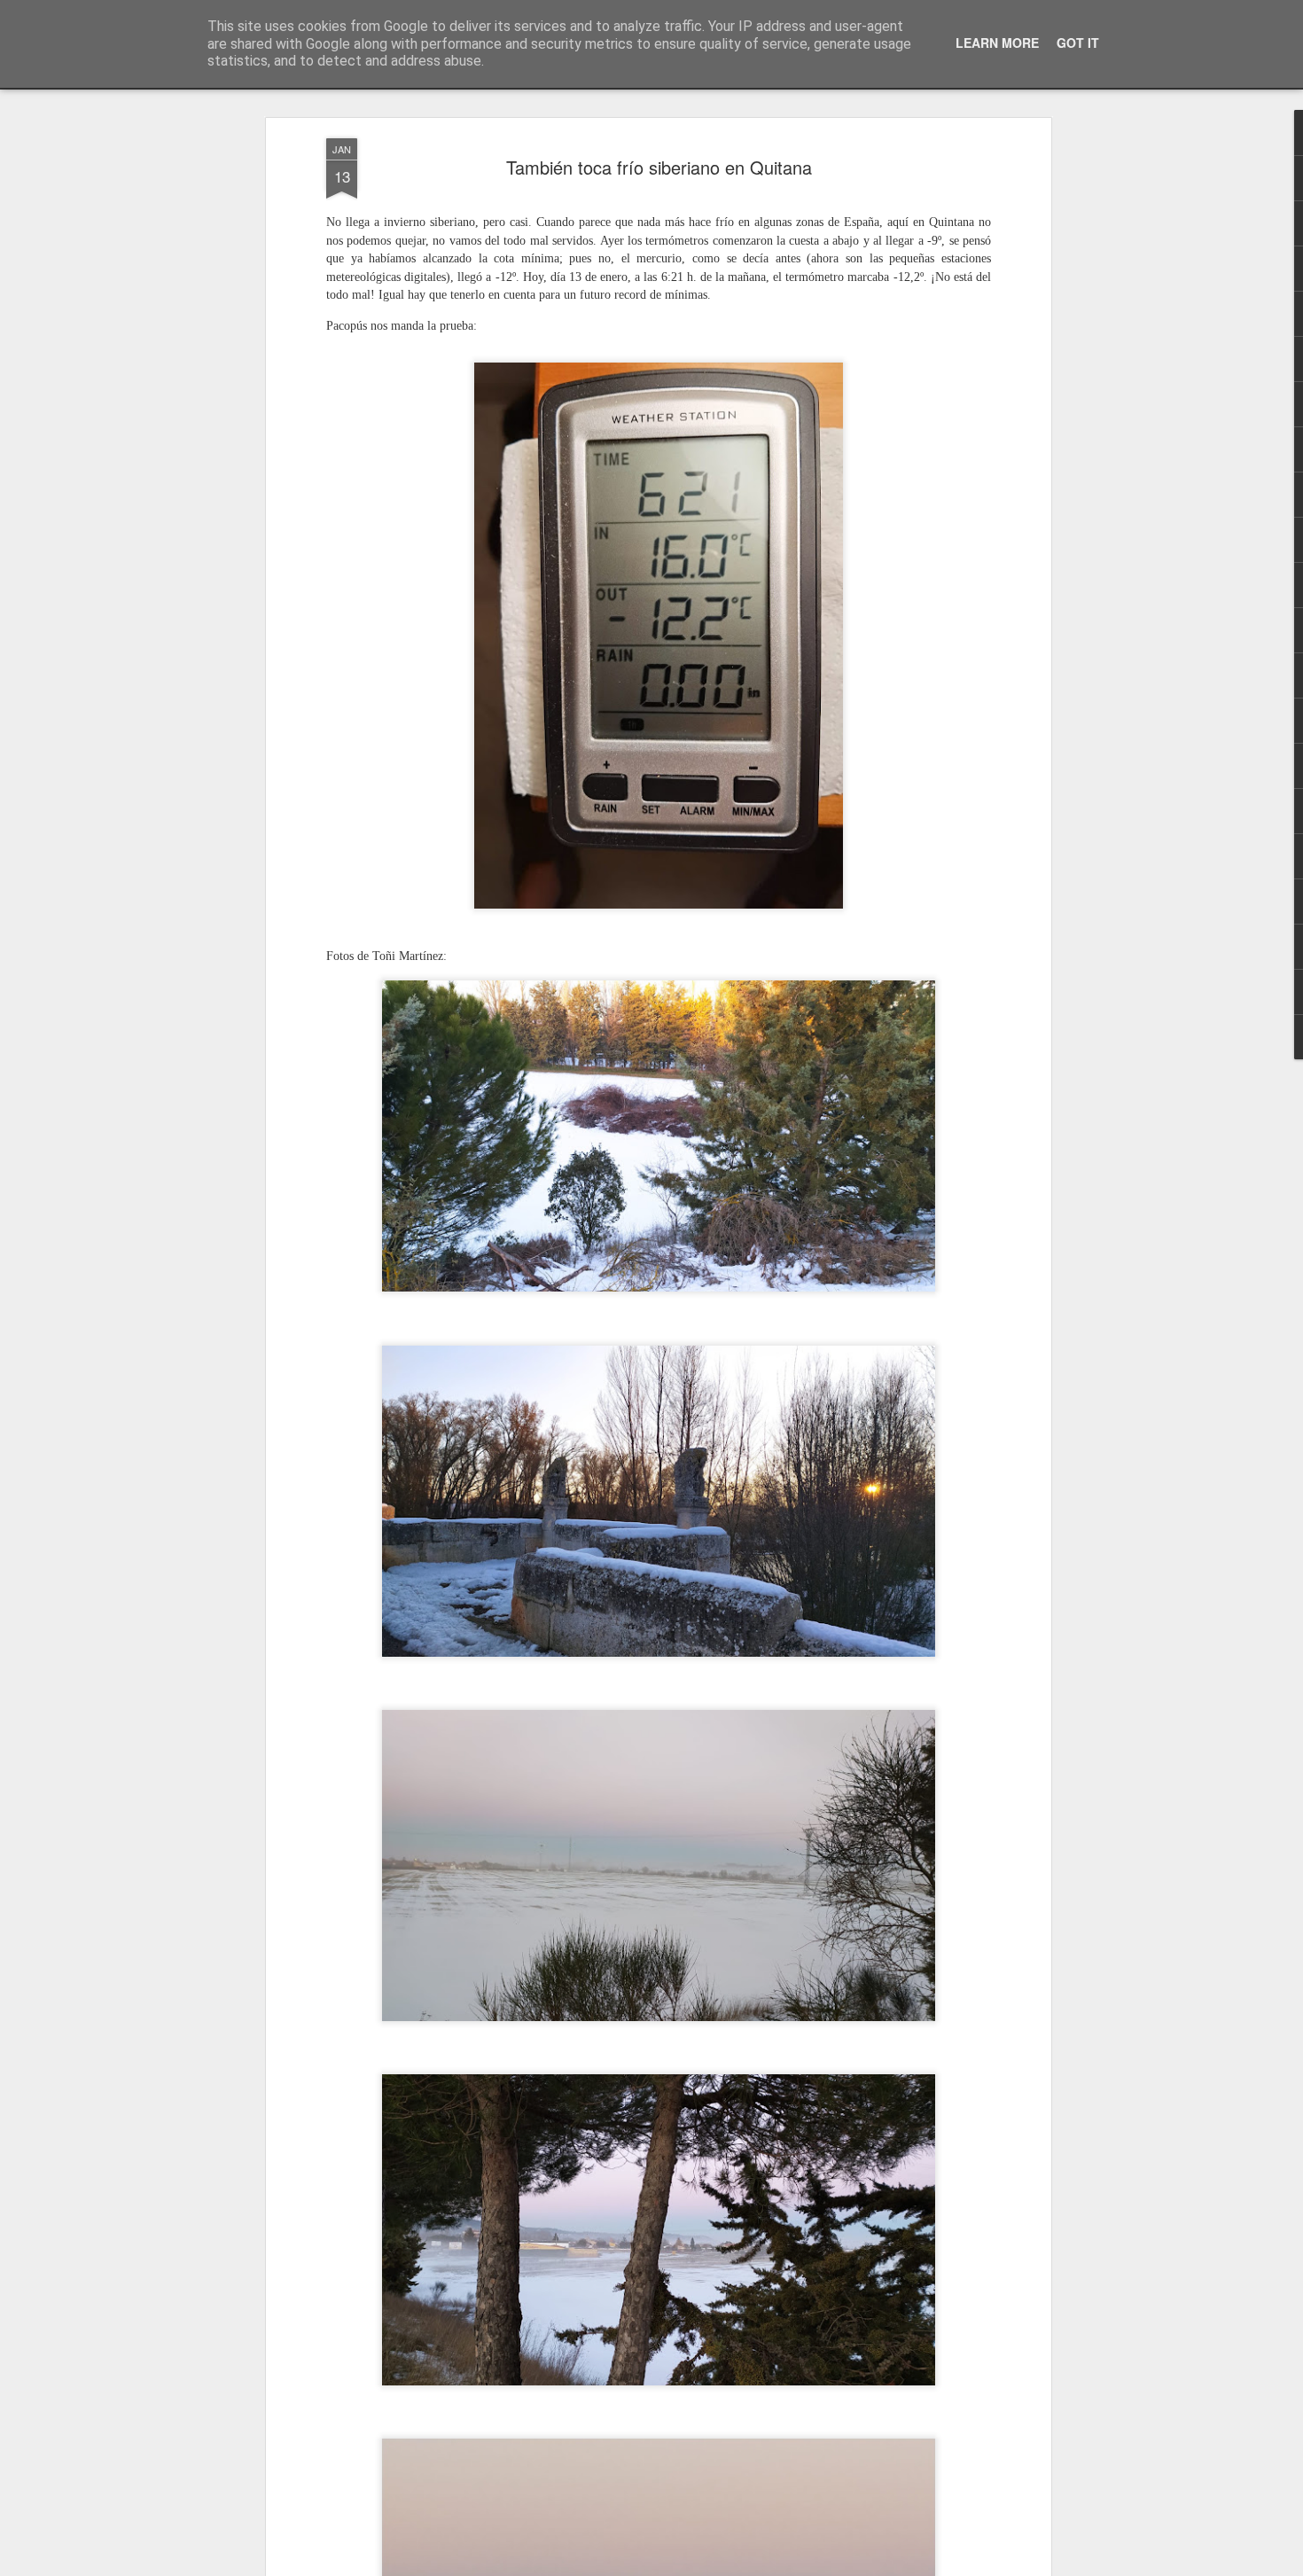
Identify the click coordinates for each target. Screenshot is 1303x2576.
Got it (1078, 43)
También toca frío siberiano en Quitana (659, 167)
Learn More (997, 43)
